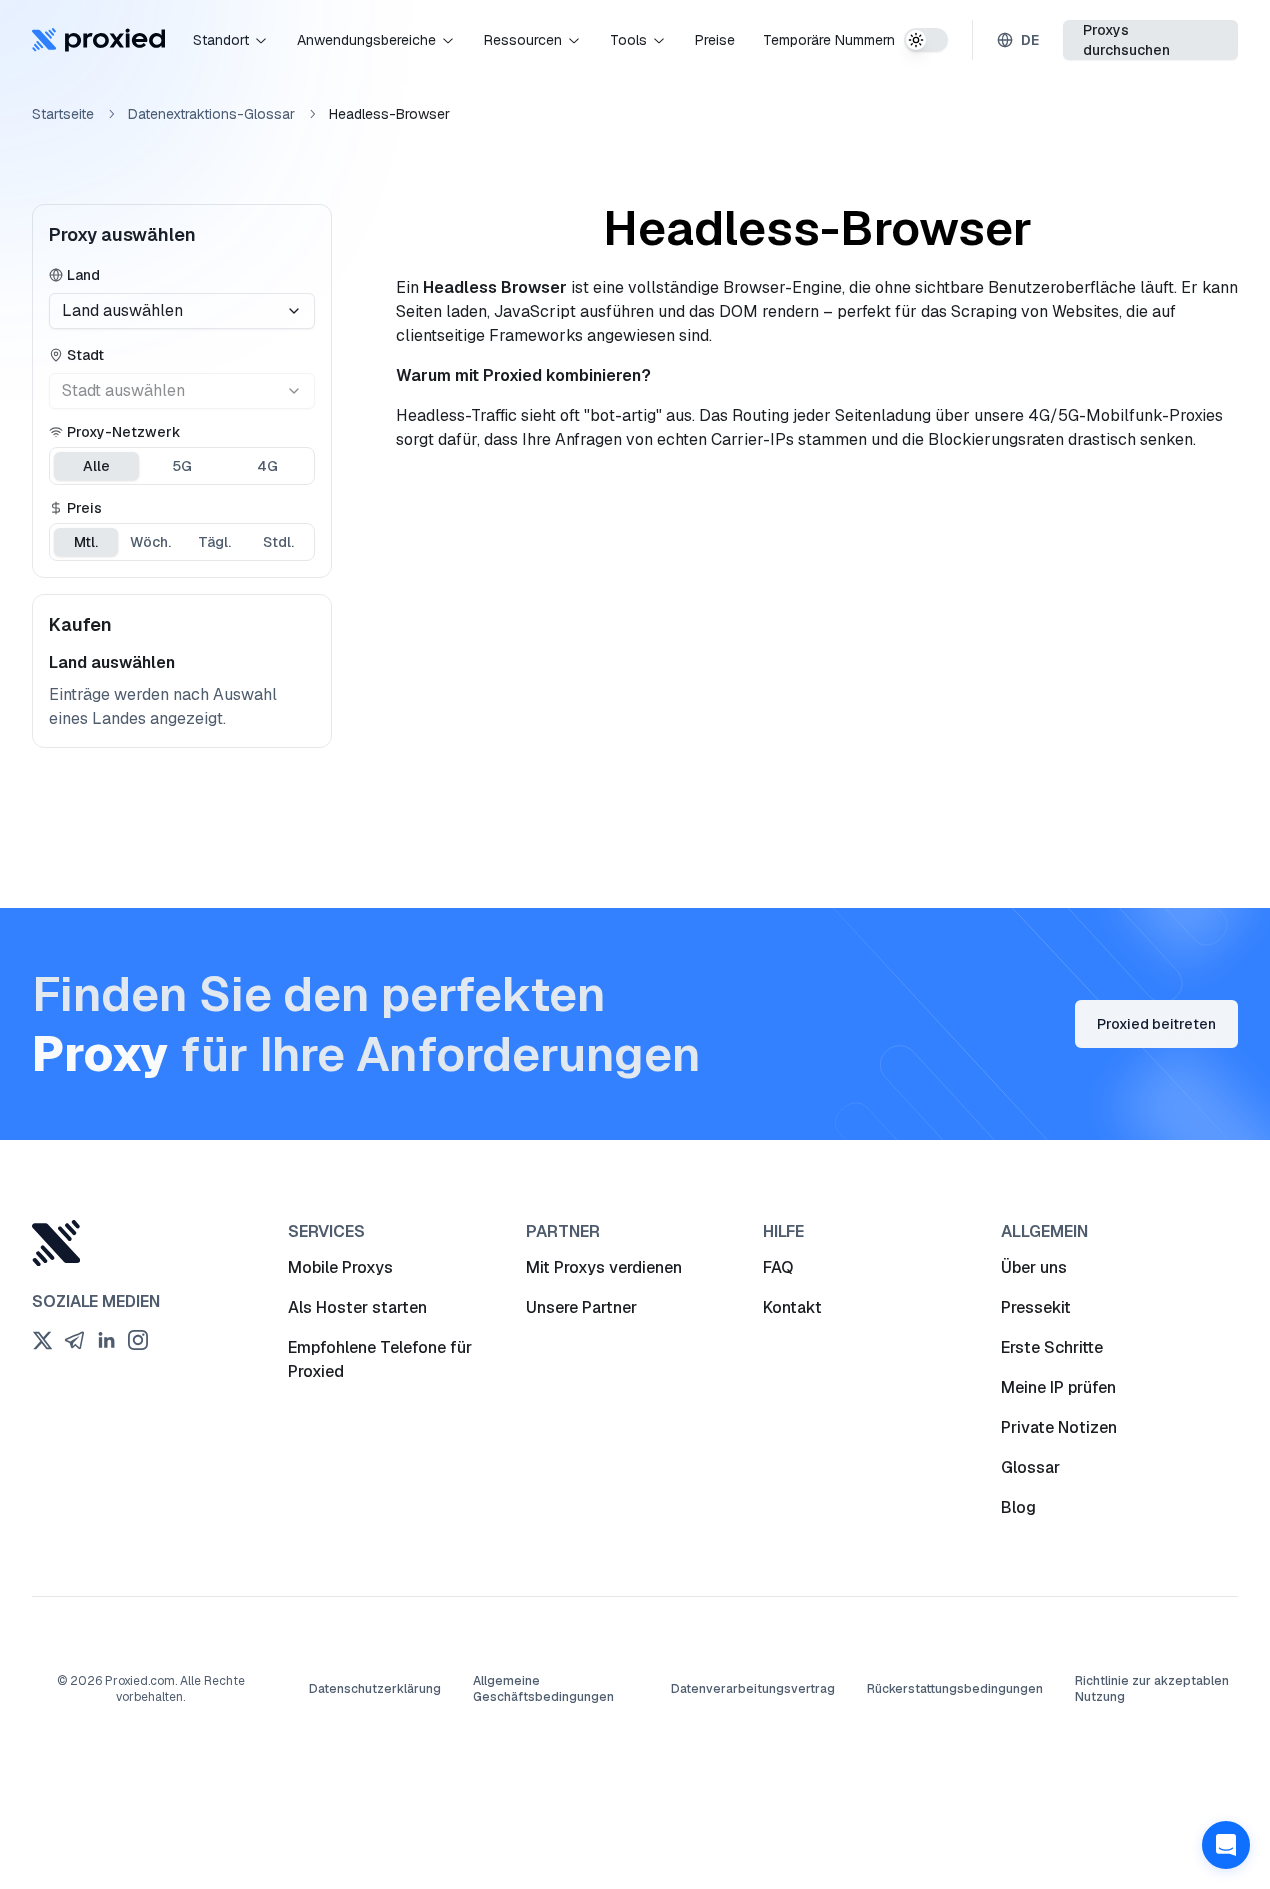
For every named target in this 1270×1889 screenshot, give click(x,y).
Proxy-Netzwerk (124, 432)
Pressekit (1036, 1307)
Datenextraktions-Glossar (211, 114)
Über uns (1034, 1267)
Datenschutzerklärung (375, 1689)
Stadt (85, 355)
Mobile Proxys (340, 1267)
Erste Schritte (1052, 1347)
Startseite (63, 114)
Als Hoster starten (357, 1307)
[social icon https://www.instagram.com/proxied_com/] (138, 1340)
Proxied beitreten (1156, 1024)
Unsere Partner (581, 1307)
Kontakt (792, 1307)
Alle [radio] (96, 466)
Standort (221, 40)
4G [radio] (267, 466)
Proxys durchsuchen (1126, 40)
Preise (715, 40)
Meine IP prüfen (1058, 1387)
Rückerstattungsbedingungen (955, 1689)
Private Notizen (1059, 1427)
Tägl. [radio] (214, 542)
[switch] (926, 40)
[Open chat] (1226, 1845)
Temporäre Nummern (829, 40)
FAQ (778, 1267)
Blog (1018, 1507)
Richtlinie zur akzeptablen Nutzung (1152, 1689)
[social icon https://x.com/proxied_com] (42, 1340)
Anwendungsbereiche (366, 40)
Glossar (1030, 1467)
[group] (182, 466)
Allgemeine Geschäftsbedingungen (543, 1689)
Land (83, 275)
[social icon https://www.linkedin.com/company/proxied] (106, 1340)
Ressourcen (523, 40)
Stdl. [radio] (278, 542)
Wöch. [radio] (150, 542)
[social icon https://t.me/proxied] (74, 1340)
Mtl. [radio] (86, 542)
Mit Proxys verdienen (604, 1267)
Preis (84, 508)
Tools (628, 40)
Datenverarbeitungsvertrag (753, 1689)
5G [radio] (182, 466)
